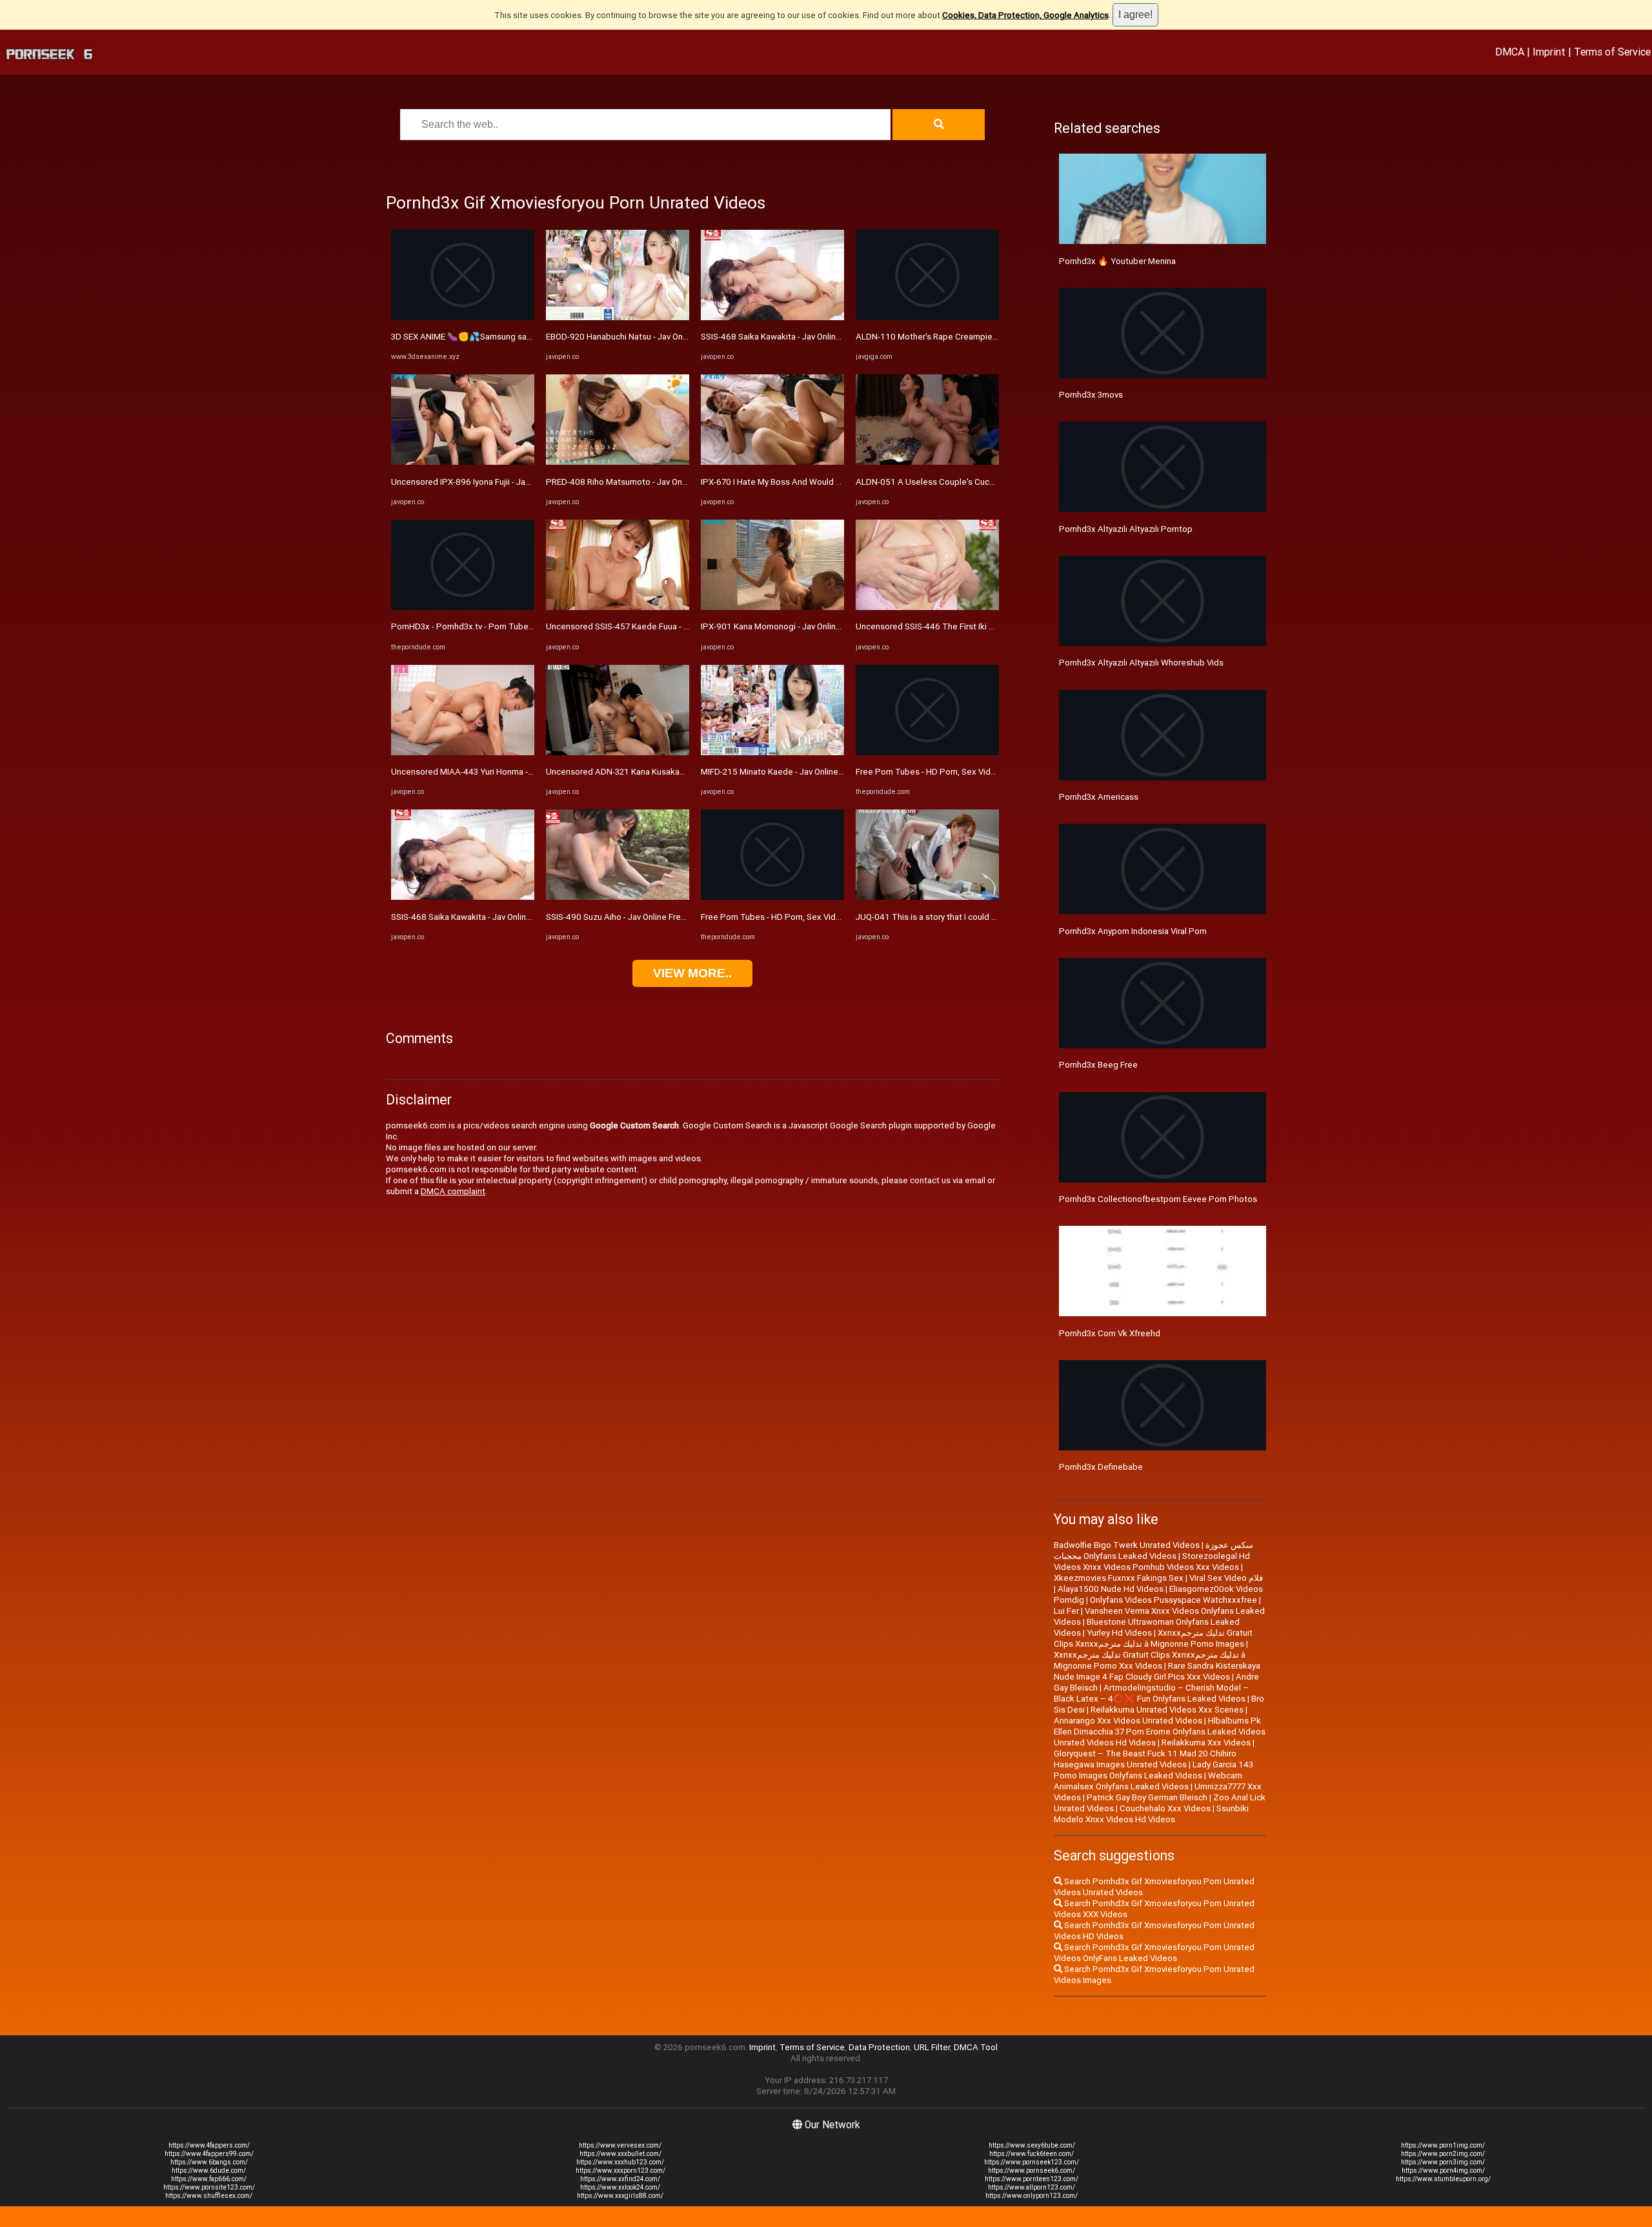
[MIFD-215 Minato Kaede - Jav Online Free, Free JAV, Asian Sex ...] (772, 752)
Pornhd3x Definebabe (1101, 1467)
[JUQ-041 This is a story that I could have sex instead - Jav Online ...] (927, 897)
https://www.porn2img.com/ (1443, 2154)
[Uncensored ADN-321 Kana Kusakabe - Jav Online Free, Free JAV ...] (618, 752)
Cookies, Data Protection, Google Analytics (1025, 15)
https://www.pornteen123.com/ (1032, 2179)
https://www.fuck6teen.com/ (1032, 2154)
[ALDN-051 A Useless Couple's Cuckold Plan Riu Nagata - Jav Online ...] (927, 462)
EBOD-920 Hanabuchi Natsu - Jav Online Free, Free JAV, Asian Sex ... (674, 337)
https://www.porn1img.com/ (1443, 2145)
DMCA (1510, 52)
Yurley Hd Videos (1119, 1633)
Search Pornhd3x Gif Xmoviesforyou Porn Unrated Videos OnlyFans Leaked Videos (1154, 1953)
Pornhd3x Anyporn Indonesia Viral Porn (1133, 931)
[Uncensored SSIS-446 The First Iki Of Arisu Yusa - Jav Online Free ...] (927, 607)
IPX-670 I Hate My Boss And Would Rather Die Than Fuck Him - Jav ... (831, 482)
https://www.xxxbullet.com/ (620, 2154)
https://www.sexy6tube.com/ (1032, 2145)
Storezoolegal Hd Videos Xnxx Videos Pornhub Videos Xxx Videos (1152, 1561)
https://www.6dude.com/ (209, 2171)
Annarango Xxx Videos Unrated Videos (1128, 1721)
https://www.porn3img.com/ (1443, 2162)
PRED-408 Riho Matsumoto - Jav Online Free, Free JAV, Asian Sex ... (674, 482)
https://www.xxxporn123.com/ (620, 2171)
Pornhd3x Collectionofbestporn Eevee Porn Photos (1158, 1199)
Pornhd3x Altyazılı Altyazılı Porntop (1126, 529)
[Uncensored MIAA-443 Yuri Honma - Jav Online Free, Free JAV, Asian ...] (463, 752)
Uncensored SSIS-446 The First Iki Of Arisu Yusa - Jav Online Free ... (984, 626)
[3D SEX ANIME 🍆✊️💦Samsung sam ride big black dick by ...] (463, 317)
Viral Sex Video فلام (1226, 1578)
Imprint (1549, 52)
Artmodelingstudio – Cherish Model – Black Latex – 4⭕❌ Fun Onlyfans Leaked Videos (1151, 1693)
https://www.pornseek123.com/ (1032, 2162)
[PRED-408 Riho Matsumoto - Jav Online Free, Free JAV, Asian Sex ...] (618, 462)
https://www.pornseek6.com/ (1032, 2171)
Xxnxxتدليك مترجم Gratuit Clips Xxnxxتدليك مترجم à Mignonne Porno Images (1153, 1638)
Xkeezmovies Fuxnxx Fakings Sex (1119, 1578)
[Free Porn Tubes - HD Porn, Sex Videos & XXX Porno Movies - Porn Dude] (772, 897)
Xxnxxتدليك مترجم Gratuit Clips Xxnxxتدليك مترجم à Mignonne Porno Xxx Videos (1150, 1660)
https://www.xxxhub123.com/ (620, 2162)
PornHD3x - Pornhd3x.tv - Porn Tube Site (468, 626)
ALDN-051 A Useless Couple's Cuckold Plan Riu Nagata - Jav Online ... (988, 482)
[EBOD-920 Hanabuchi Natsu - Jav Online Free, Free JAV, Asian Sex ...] (618, 317)
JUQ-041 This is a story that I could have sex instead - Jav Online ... (982, 917)
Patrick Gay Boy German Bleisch (1147, 1797)
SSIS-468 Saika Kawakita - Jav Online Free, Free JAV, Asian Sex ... (514, 917)
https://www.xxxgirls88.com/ (620, 2196)
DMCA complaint (453, 1191)
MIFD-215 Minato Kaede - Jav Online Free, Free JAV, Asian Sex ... (823, 772)
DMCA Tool (976, 2047)
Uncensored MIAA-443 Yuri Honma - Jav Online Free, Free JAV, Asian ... (525, 772)
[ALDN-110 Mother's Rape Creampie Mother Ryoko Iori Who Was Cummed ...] (927, 317)
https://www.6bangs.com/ (209, 2162)
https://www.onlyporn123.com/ (1032, 2196)
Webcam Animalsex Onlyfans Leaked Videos (1148, 1781)
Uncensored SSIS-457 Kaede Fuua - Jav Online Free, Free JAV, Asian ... (679, 626)
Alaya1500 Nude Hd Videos (1111, 1589)
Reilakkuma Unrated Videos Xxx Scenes (1167, 1710)
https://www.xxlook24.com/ (620, 2187)
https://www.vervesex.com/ (620, 2145)
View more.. (692, 973)
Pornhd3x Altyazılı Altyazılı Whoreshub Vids (1141, 663)
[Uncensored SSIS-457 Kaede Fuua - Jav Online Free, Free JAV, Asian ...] (618, 607)
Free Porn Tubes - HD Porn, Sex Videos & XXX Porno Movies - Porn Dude (839, 917)
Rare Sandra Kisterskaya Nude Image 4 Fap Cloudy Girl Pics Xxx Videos (1157, 1671)
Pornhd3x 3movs (1091, 395)
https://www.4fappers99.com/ (209, 2154)
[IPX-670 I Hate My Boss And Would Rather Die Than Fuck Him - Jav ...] (772, 462)
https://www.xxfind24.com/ (620, 2179)
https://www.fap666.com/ (209, 2179)
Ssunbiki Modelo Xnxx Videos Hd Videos (1151, 1814)
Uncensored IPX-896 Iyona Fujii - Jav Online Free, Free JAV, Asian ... (518, 482)
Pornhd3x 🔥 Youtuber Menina (1117, 261)
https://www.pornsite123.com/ (209, 2187)
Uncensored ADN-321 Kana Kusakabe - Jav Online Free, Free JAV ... (673, 772)
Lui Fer (1066, 1611)
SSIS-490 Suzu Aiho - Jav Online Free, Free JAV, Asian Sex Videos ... (674, 917)
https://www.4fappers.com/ (209, 2145)
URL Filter (932, 2047)
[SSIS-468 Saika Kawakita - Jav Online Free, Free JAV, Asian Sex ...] (463, 897)
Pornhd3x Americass (1099, 797)
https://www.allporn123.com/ (1032, 2187)
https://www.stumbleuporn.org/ (1443, 2179)
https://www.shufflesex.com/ (209, 2196)
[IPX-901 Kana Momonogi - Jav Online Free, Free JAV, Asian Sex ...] (772, 607)
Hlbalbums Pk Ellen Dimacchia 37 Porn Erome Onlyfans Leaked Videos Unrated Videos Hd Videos (1160, 1732)
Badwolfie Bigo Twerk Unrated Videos (1127, 1545)
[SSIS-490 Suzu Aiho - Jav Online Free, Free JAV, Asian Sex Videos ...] (618, 897)
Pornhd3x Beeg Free (1098, 1065)
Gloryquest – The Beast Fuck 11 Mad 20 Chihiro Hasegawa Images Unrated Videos (1145, 1759)
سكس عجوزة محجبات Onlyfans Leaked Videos (1153, 1551)
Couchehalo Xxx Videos (1165, 1808)
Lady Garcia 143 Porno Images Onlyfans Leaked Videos (1153, 1770)
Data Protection (879, 2047)
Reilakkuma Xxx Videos (1206, 1743)
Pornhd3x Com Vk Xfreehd (1110, 1333)
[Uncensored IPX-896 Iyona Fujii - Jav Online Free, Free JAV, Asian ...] (463, 462)
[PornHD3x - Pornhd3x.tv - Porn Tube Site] (463, 607)
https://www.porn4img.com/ (1443, 2171)
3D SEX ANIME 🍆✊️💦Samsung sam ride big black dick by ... (508, 337)
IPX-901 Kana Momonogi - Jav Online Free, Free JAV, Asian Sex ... (824, 626)
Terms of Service (1612, 52)
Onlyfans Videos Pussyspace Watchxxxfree (1174, 1600)
